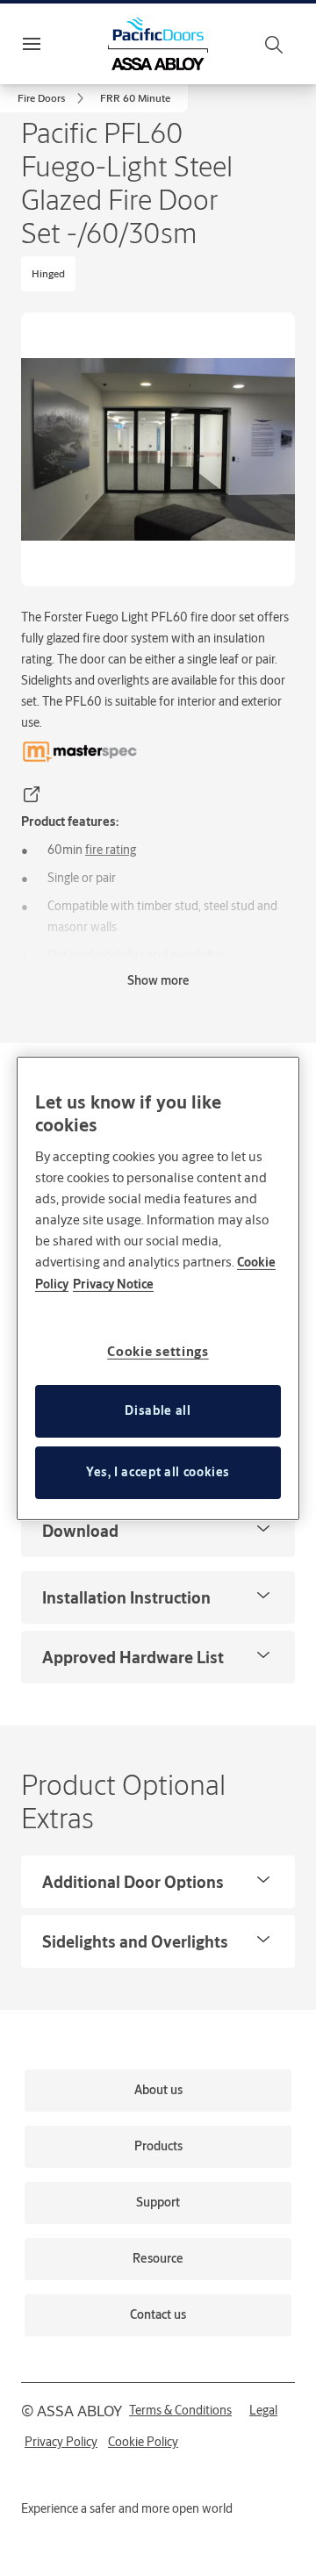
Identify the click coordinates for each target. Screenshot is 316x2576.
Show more (158, 980)
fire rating (111, 850)
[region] (158, 1288)
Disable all (158, 1410)
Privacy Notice (113, 1284)
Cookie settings (158, 1351)
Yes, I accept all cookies (158, 1472)
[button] (135, 98)
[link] (54, 98)
